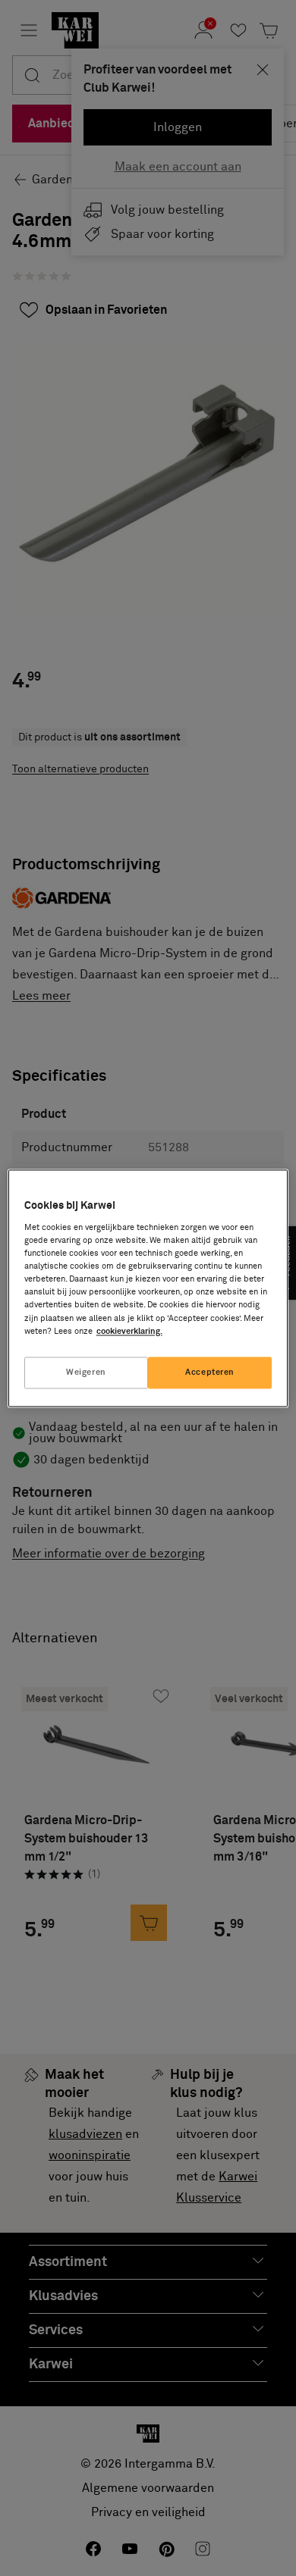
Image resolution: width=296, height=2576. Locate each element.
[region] (148, 1288)
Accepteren (210, 1372)
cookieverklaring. (129, 1331)
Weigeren (86, 1372)
